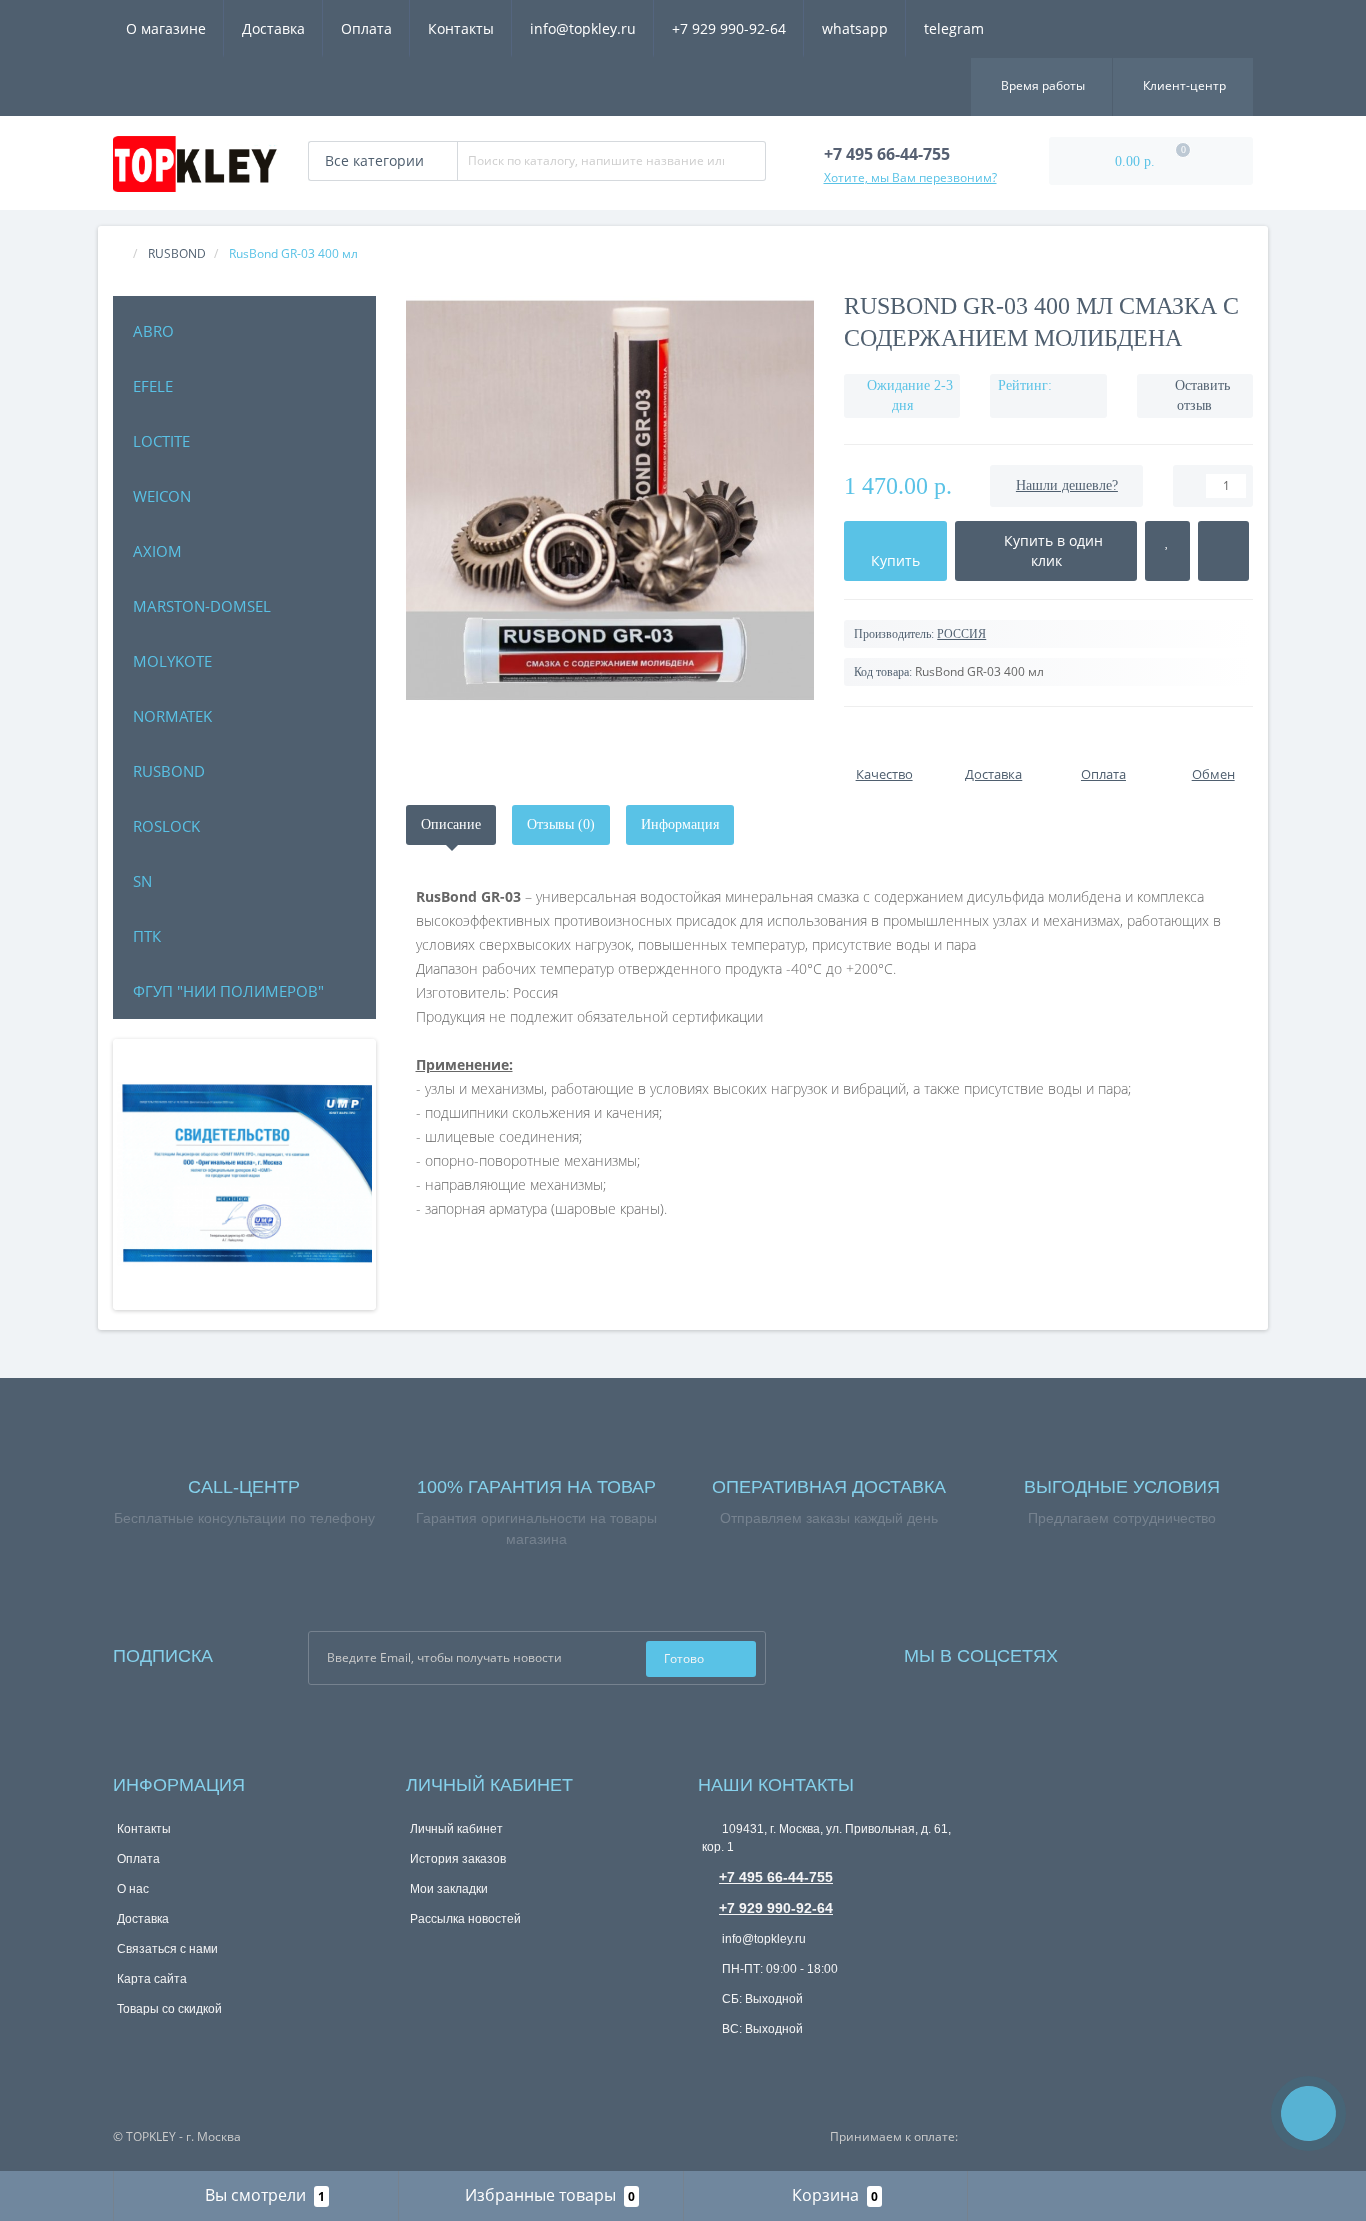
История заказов (458, 1859)
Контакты (461, 28)
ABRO (153, 331)
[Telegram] (745, 2063)
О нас (133, 1889)
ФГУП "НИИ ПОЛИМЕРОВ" (228, 991)
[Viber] (778, 2065)
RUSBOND (169, 771)
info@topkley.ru (583, 28)
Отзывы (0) (561, 824)
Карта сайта (152, 1979)
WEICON (162, 496)
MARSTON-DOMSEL (202, 606)
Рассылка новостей (465, 1919)
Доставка (273, 28)
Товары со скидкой (169, 2009)
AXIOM (157, 551)
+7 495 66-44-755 (776, 1877)
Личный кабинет (456, 1829)
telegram (954, 28)
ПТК (147, 936)
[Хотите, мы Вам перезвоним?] (1308, 2113)
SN (142, 881)
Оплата (366, 28)
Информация (680, 824)
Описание (451, 824)
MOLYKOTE (172, 661)
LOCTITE (161, 441)
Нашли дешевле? (1067, 485)
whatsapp (855, 28)
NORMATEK (172, 716)
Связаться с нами (167, 1949)
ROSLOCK (166, 826)
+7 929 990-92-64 (729, 28)
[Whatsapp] (712, 2060)
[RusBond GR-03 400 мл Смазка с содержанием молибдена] (610, 500)
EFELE (153, 386)
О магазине (166, 28)
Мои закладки (449, 1889)
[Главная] (119, 253)
